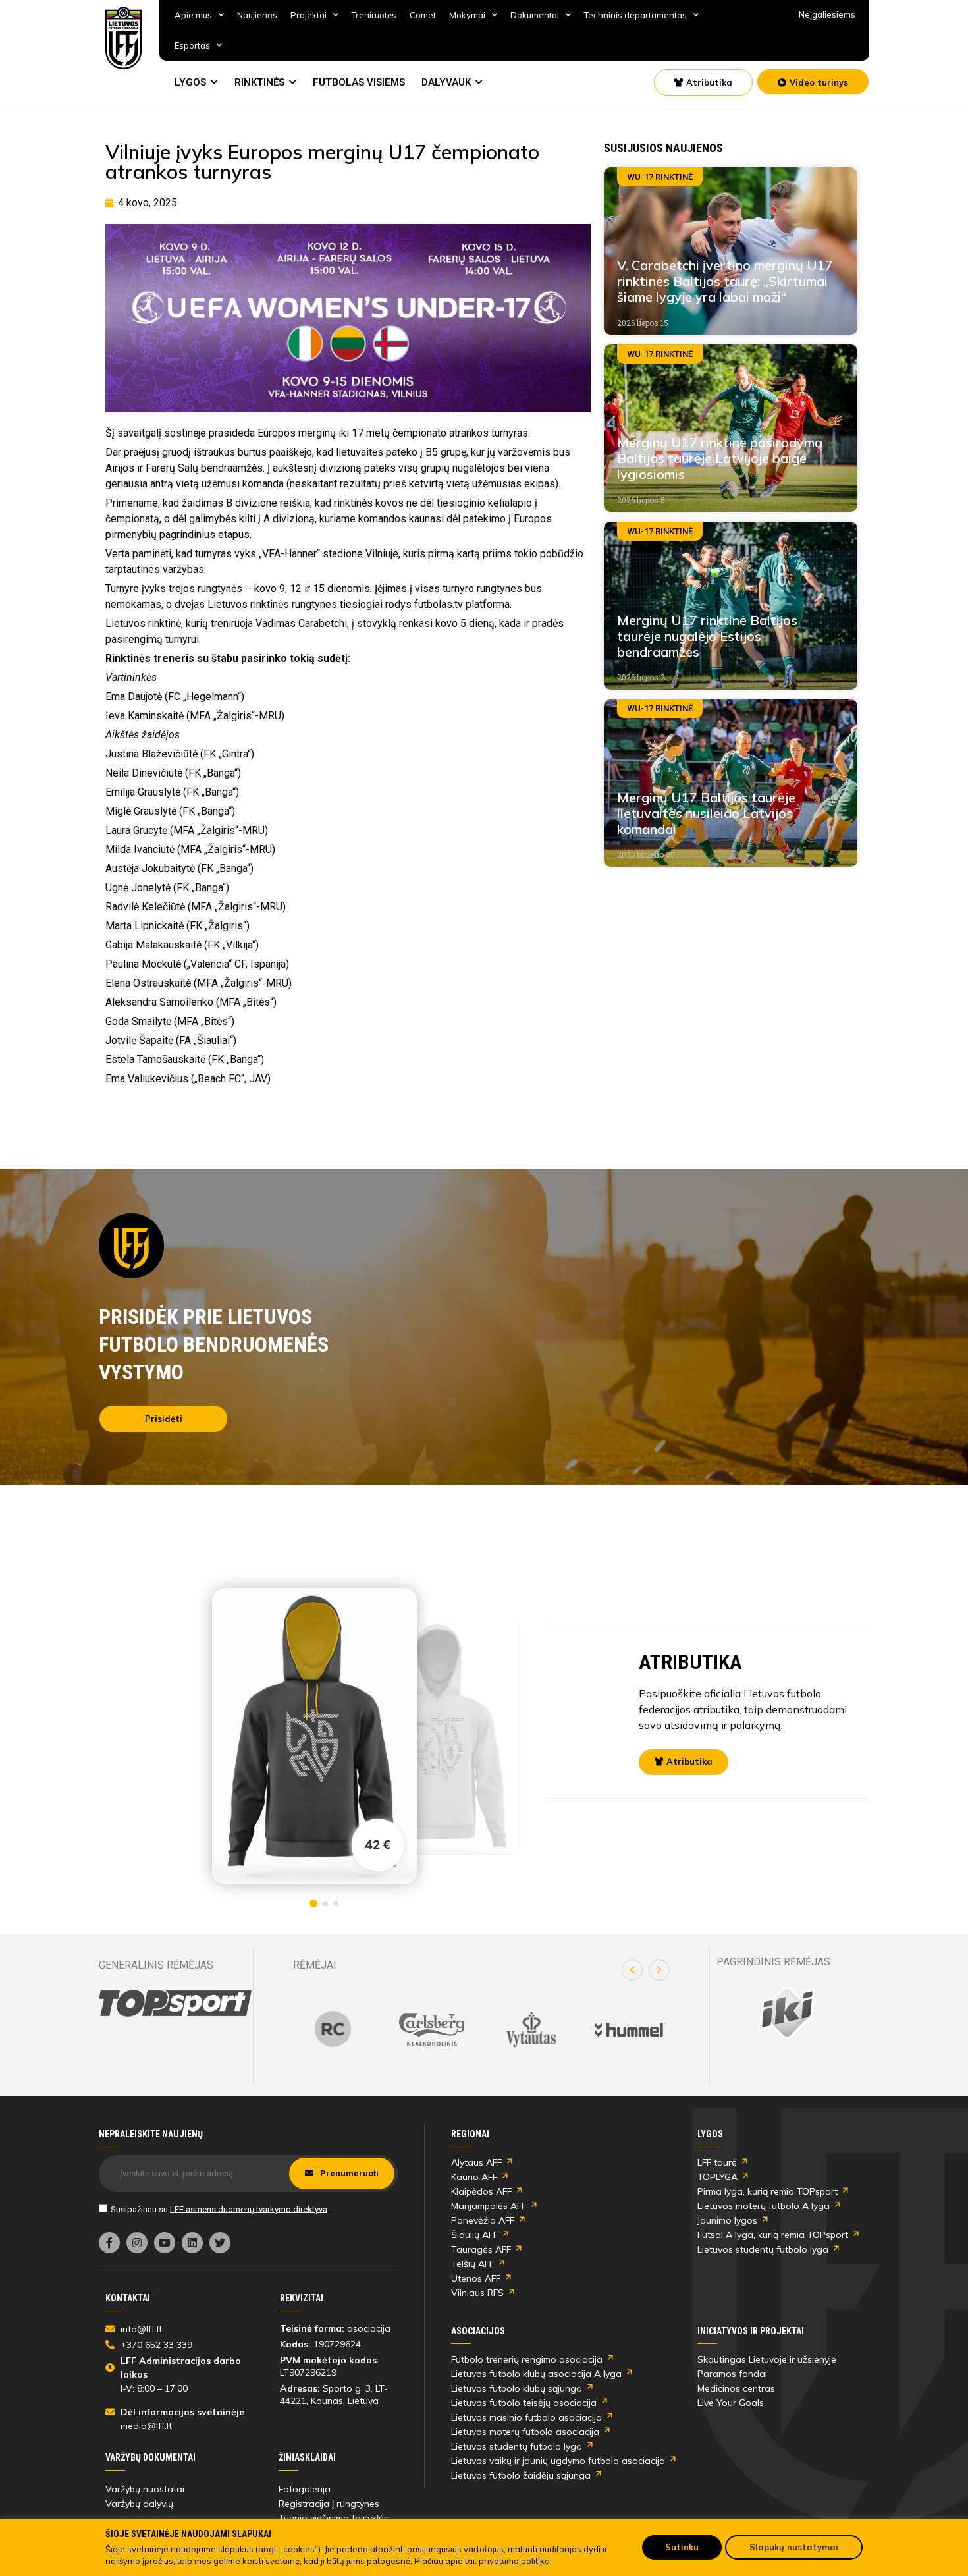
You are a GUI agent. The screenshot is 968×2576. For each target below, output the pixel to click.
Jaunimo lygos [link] (727, 2220)
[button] (632, 1970)
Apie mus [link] (193, 15)
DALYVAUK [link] (446, 82)
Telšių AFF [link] (472, 2264)
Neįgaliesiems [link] (827, 14)
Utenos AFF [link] (476, 2278)
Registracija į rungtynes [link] (329, 2504)
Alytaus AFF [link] (476, 2162)
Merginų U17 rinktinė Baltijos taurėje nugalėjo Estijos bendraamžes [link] (707, 636)
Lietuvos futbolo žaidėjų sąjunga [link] (521, 2475)
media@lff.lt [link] (146, 2426)
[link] (124, 38)
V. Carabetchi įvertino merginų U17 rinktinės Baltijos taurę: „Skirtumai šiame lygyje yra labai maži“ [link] (725, 281)
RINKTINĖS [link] (259, 82)
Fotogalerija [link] (305, 2489)
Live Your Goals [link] (731, 2403)
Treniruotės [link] (374, 15)
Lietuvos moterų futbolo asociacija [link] (525, 2432)
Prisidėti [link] (164, 1419)
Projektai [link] (309, 15)
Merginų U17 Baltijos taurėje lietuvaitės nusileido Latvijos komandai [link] (706, 813)
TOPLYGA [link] (717, 2177)
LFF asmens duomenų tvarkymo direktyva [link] (249, 2209)
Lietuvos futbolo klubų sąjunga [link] (517, 2388)
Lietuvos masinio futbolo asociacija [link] (526, 2417)
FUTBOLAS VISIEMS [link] (359, 82)
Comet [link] (423, 15)
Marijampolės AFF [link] (489, 2206)
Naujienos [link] (257, 15)
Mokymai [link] (467, 15)
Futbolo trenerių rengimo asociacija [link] (527, 2359)
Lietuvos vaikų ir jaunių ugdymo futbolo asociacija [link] (558, 2461)
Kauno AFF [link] (474, 2177)
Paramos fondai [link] (732, 2374)
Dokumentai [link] (535, 15)
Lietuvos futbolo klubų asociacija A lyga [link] (536, 2374)
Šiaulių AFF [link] (474, 2235)
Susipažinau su (219, 2209)
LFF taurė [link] (717, 2162)
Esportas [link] (192, 45)
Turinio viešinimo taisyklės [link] (334, 2518)
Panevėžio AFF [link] (483, 2220)
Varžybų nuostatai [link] (145, 2489)
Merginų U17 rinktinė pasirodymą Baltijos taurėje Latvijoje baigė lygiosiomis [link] (720, 458)
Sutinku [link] (682, 2547)
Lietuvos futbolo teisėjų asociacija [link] (524, 2403)
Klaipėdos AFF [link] (481, 2191)
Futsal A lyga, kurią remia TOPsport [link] (773, 2235)
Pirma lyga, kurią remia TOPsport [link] (767, 2191)
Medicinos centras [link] (736, 2388)
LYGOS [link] (190, 82)
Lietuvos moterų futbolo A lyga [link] (764, 2206)
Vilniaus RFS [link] (477, 2293)
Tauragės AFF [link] (481, 2249)
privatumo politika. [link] (515, 2561)
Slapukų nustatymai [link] (794, 2547)
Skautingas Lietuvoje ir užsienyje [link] (767, 2359)
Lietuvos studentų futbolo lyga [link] (763, 2249)
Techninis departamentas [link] (635, 15)
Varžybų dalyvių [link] (139, 2504)
